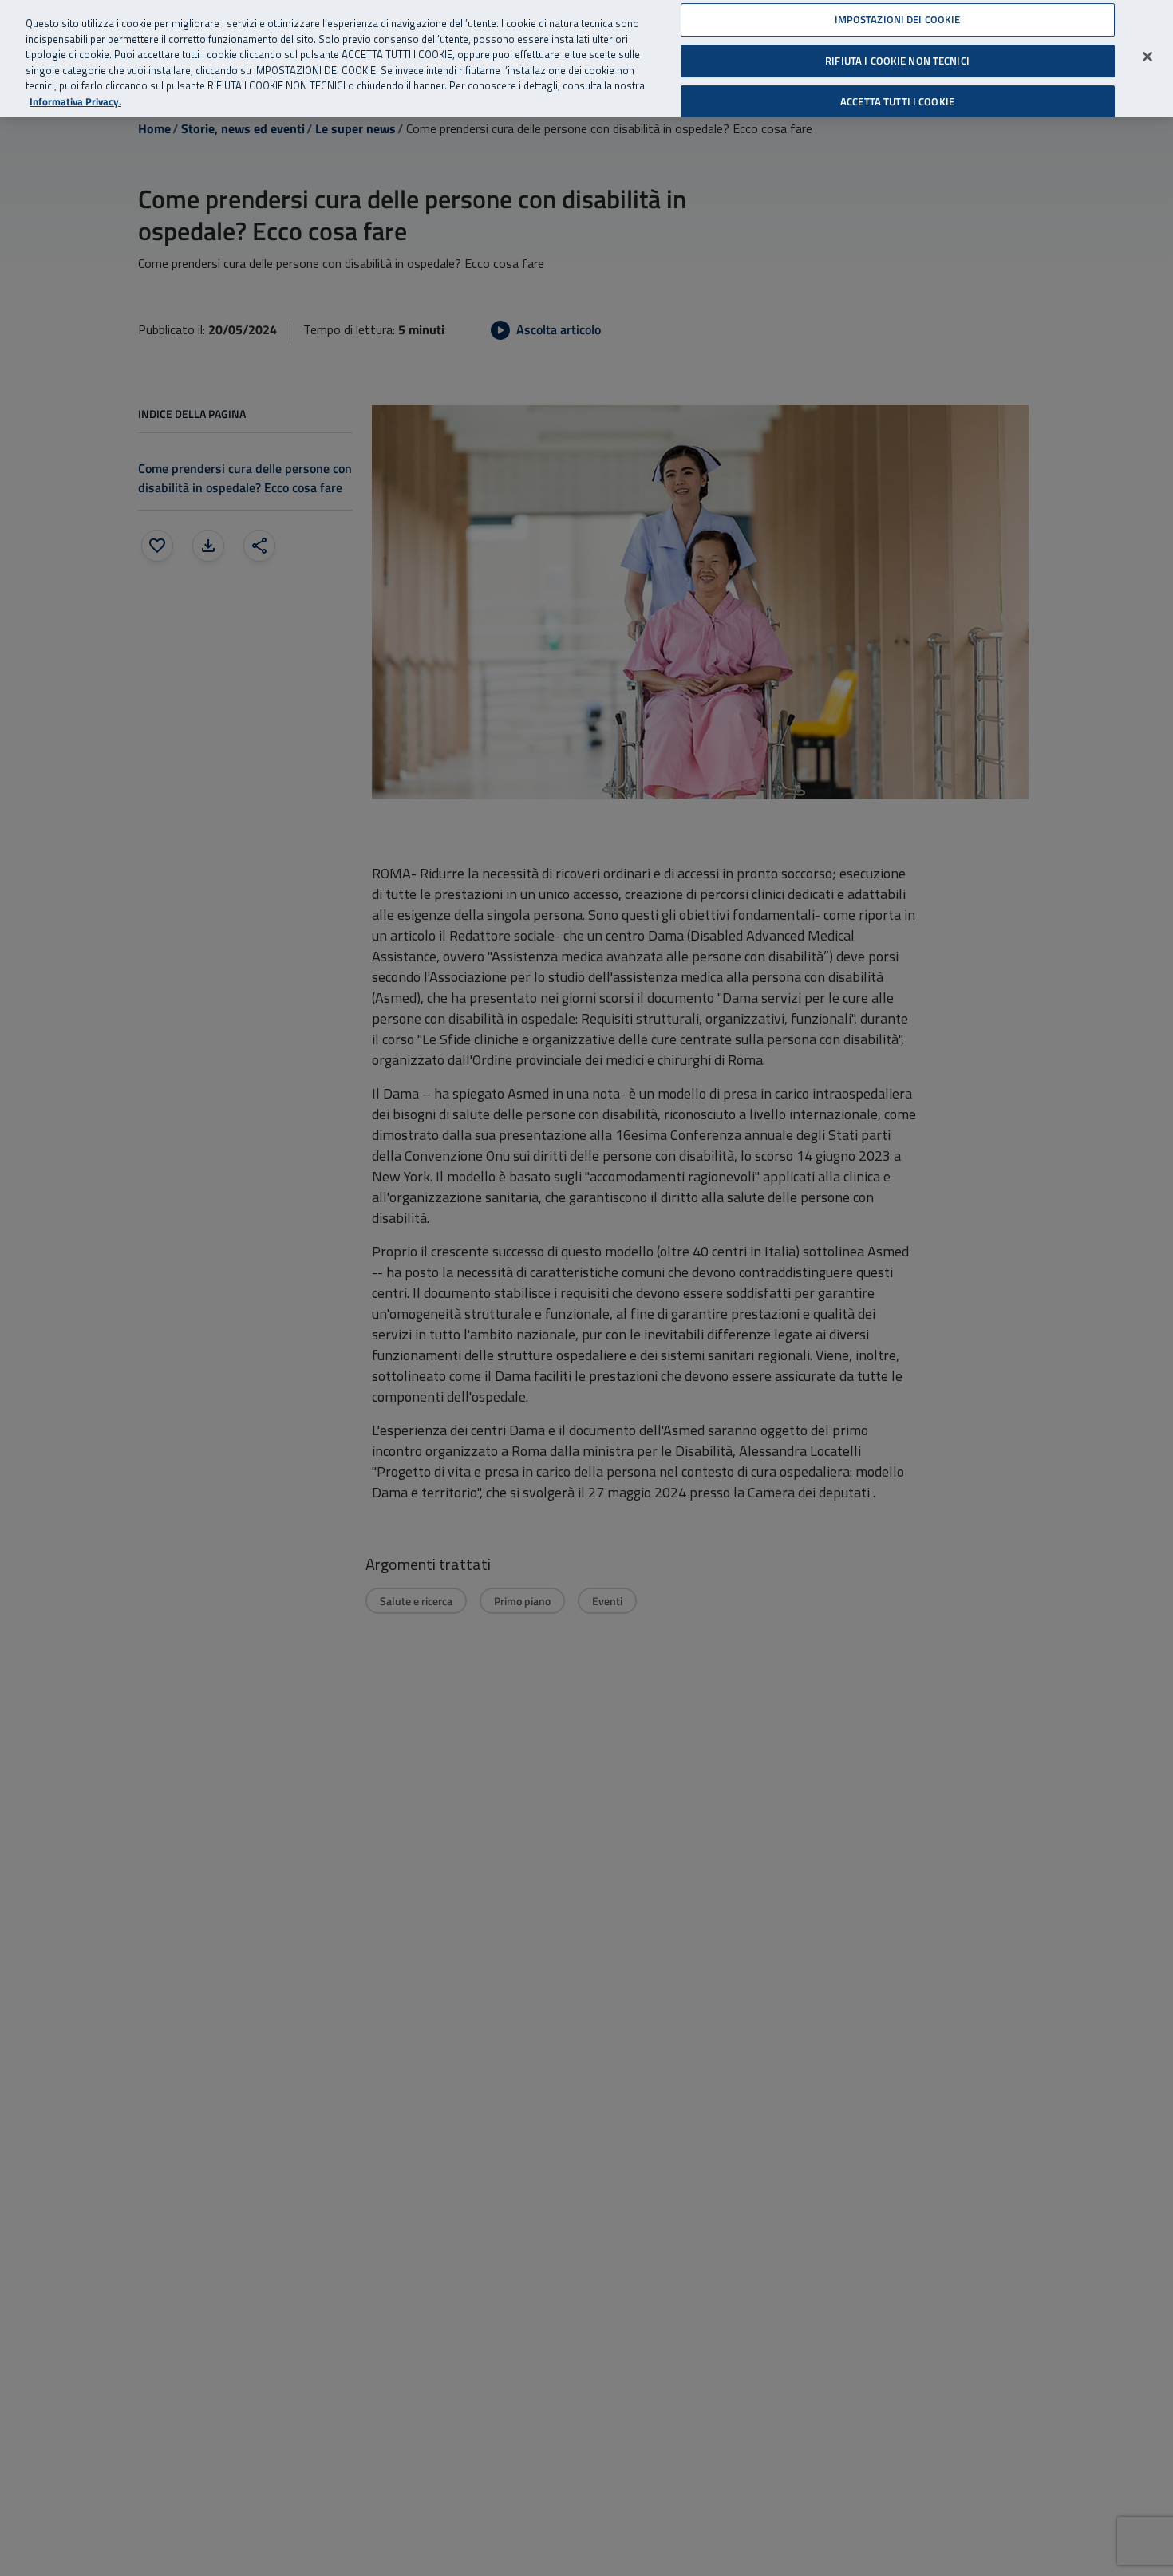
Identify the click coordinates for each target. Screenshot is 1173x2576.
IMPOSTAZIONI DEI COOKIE (898, 19)
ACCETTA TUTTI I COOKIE (897, 101)
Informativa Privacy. (75, 102)
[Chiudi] (1147, 57)
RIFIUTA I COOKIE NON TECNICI (897, 60)
